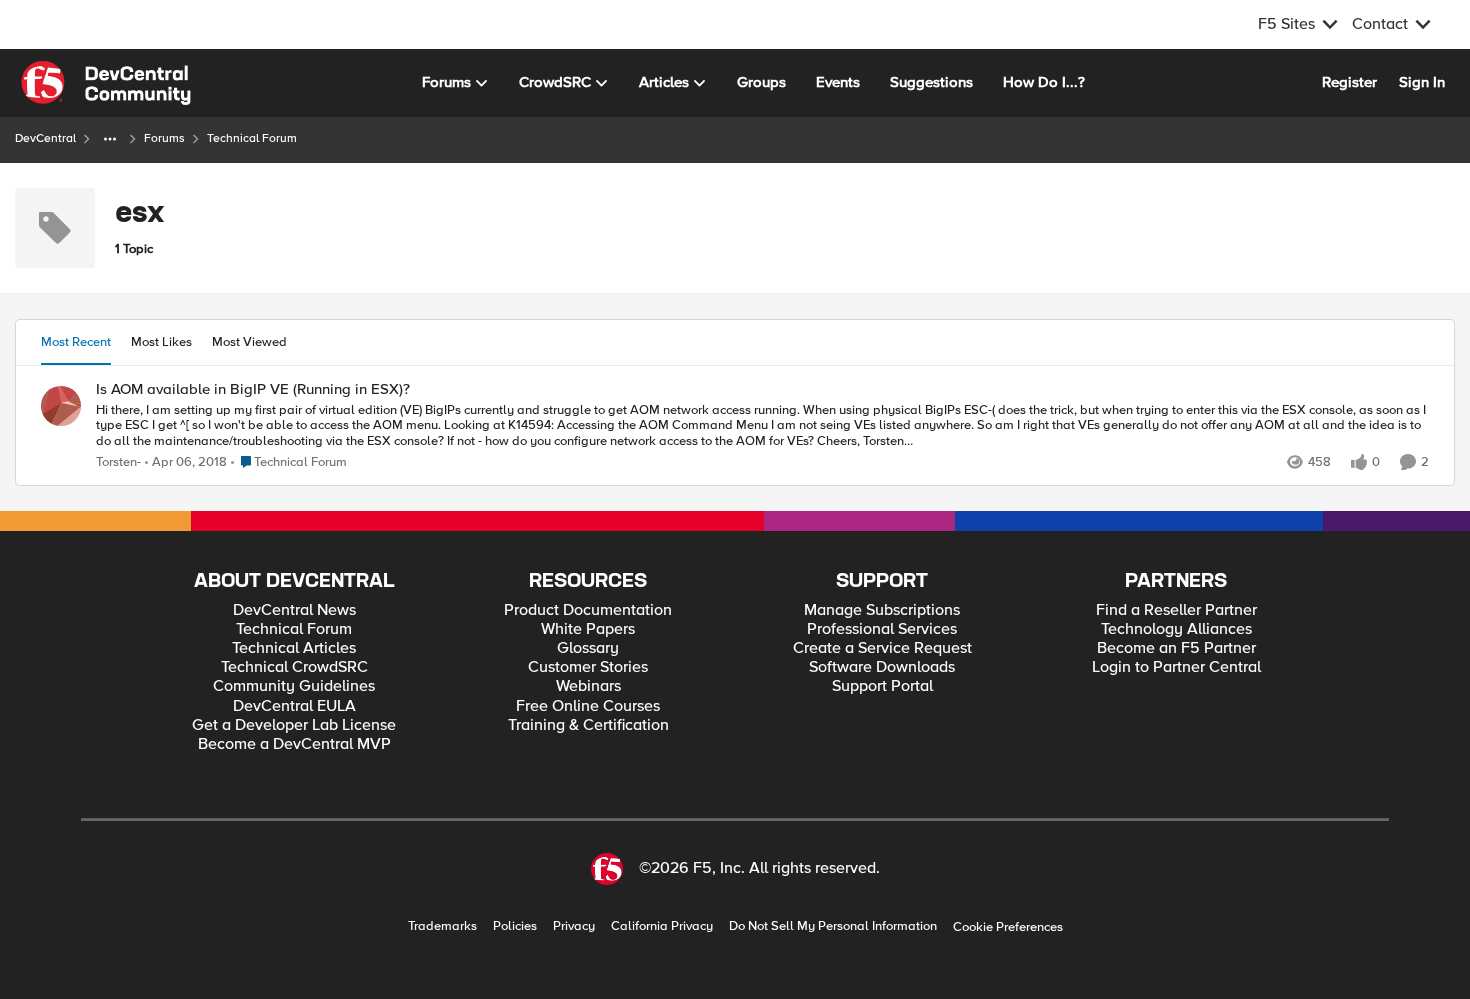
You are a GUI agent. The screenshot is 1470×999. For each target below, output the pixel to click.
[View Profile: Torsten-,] (61, 406)
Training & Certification (588, 725)
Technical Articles (294, 648)
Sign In (1422, 82)
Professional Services (882, 629)
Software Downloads (882, 667)
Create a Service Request (882, 648)
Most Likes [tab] (161, 342)
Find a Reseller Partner (1176, 610)
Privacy (574, 926)
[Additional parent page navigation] (110, 139)
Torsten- (118, 462)
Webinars (588, 686)
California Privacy (662, 926)
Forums (164, 138)
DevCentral (45, 138)
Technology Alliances (1176, 629)
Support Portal (882, 686)
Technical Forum (294, 629)
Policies (515, 926)
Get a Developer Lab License (294, 725)
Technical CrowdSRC (294, 667)
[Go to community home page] (106, 83)
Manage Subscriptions (882, 610)
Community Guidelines (294, 686)
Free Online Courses (588, 706)
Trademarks (442, 926)
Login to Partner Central (1176, 667)
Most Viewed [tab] (249, 342)
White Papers (588, 629)
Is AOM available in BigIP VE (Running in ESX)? (253, 389)
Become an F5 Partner (1176, 648)
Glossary (588, 648)
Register (1349, 82)
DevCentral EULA (294, 706)
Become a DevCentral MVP (294, 744)
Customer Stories (588, 667)
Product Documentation (588, 610)
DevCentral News (294, 610)
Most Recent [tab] (76, 342)
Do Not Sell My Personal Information (833, 926)
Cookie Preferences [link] (1008, 927)
